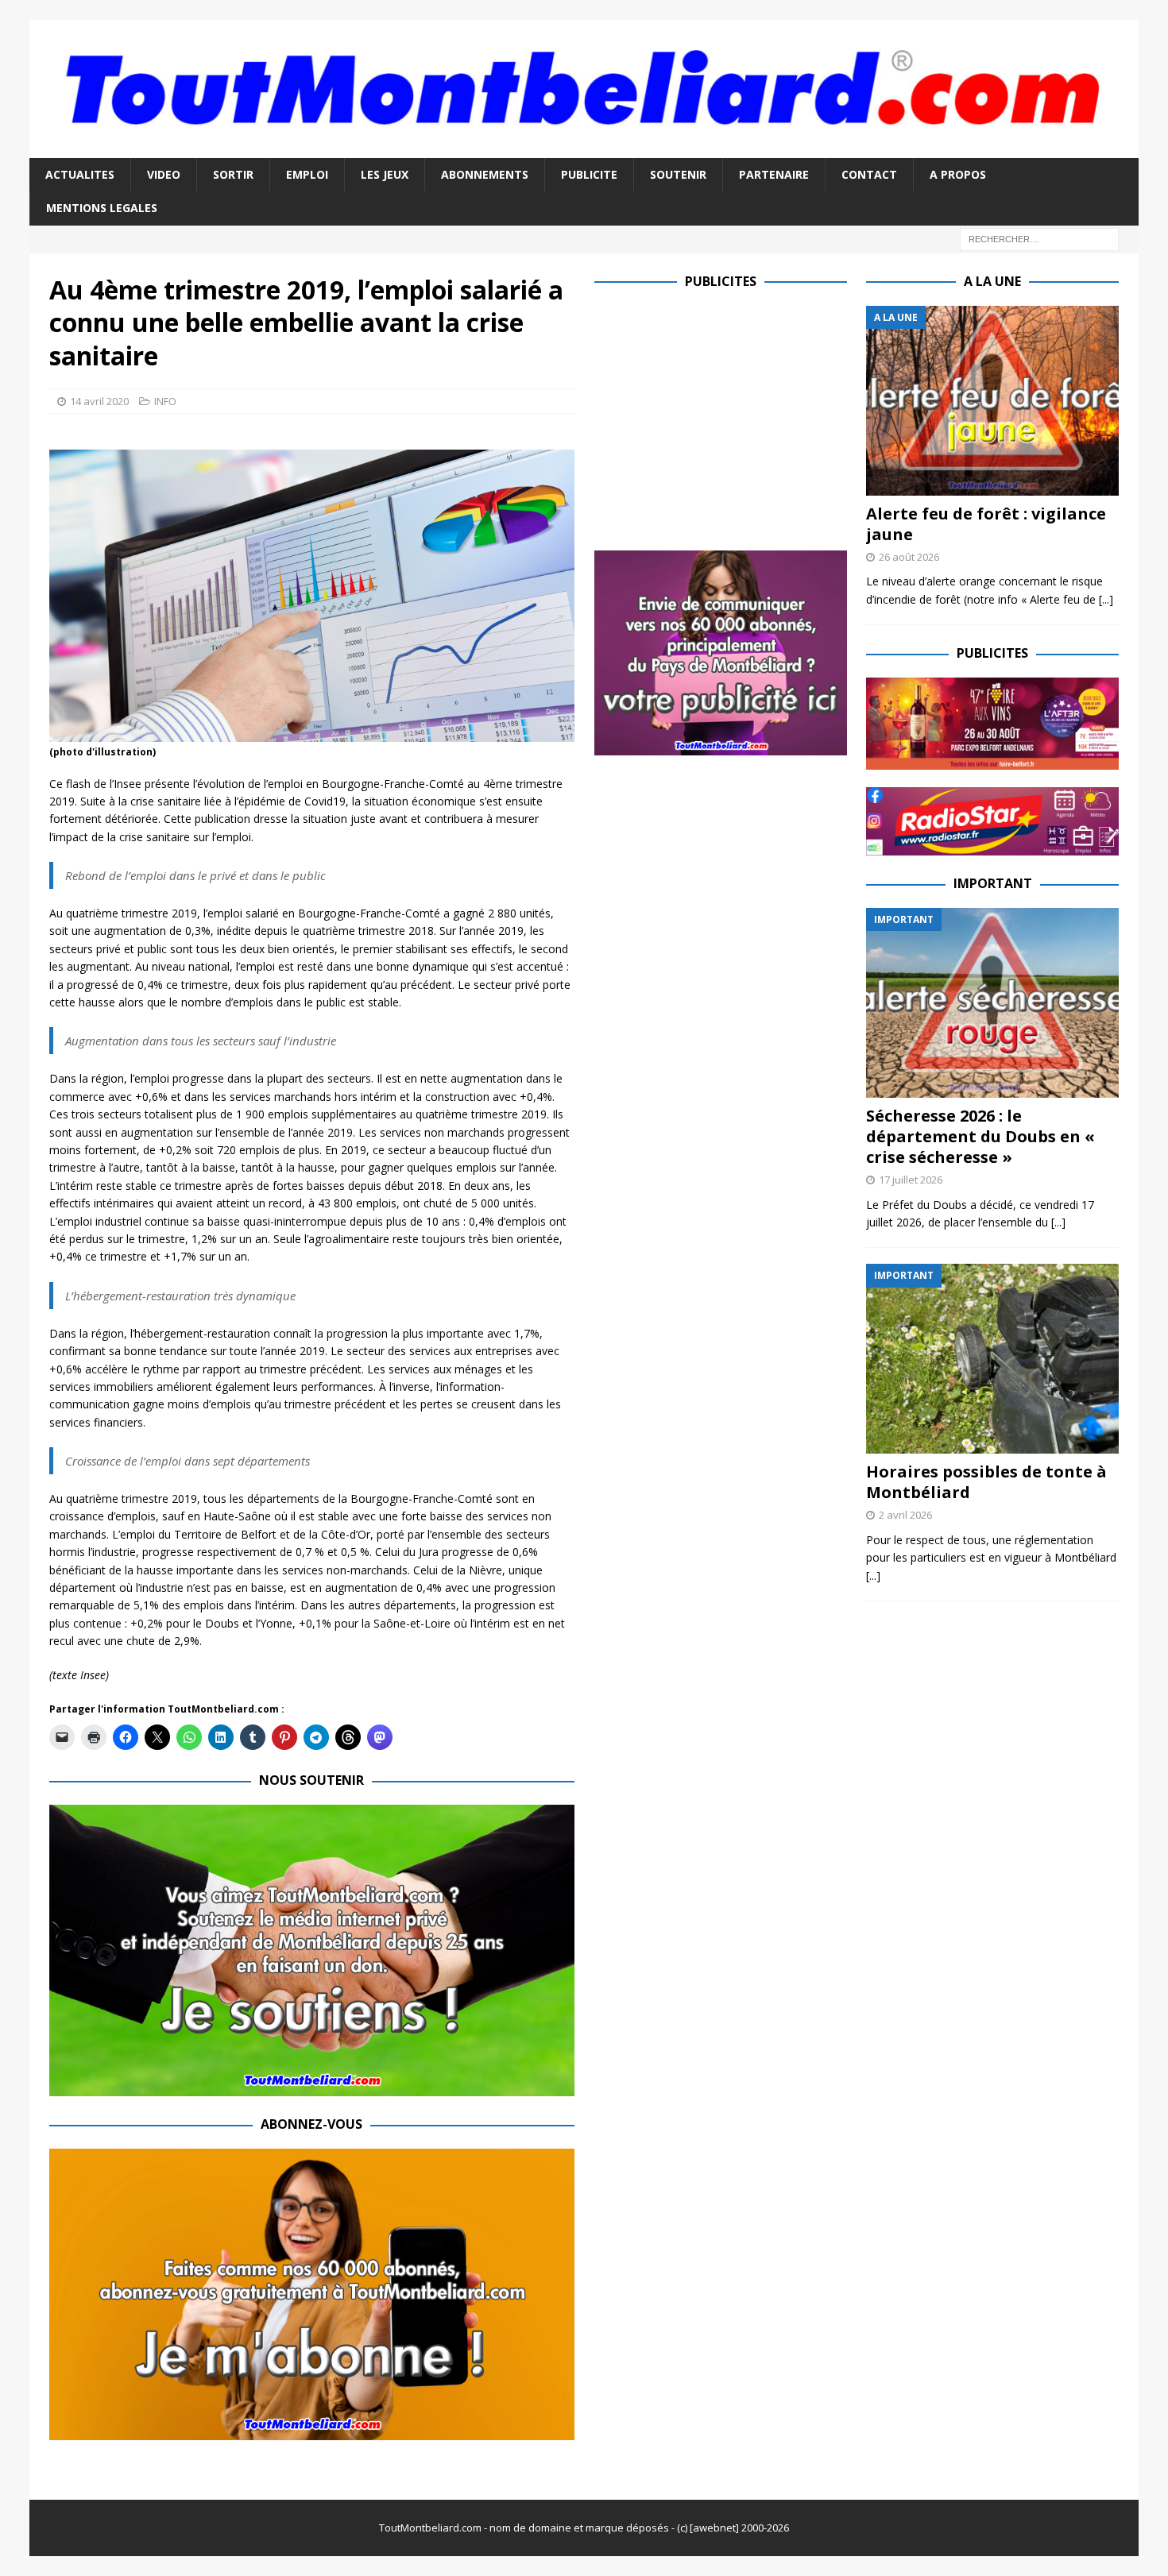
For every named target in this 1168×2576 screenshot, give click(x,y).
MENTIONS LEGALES (102, 208)
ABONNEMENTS (485, 174)
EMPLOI (307, 174)
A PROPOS (958, 174)
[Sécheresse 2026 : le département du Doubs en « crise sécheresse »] (992, 1003)
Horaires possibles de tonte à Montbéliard (986, 1482)
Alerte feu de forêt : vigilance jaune (986, 524)
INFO (165, 401)
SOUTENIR (678, 174)
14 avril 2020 (99, 401)
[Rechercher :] (1039, 238)
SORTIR (233, 174)
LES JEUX (385, 174)
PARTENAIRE (774, 174)
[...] (1106, 599)
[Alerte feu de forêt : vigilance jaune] (992, 401)
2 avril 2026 (905, 1515)
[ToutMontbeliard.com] (584, 149)
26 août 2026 (909, 557)
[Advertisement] (728, 417)
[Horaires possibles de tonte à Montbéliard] (992, 1359)
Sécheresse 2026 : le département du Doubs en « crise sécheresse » (980, 1136)
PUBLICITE (589, 174)
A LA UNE (992, 281)
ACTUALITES (80, 174)
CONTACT (869, 174)
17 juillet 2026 (911, 1180)
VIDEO (164, 174)
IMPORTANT (993, 883)
